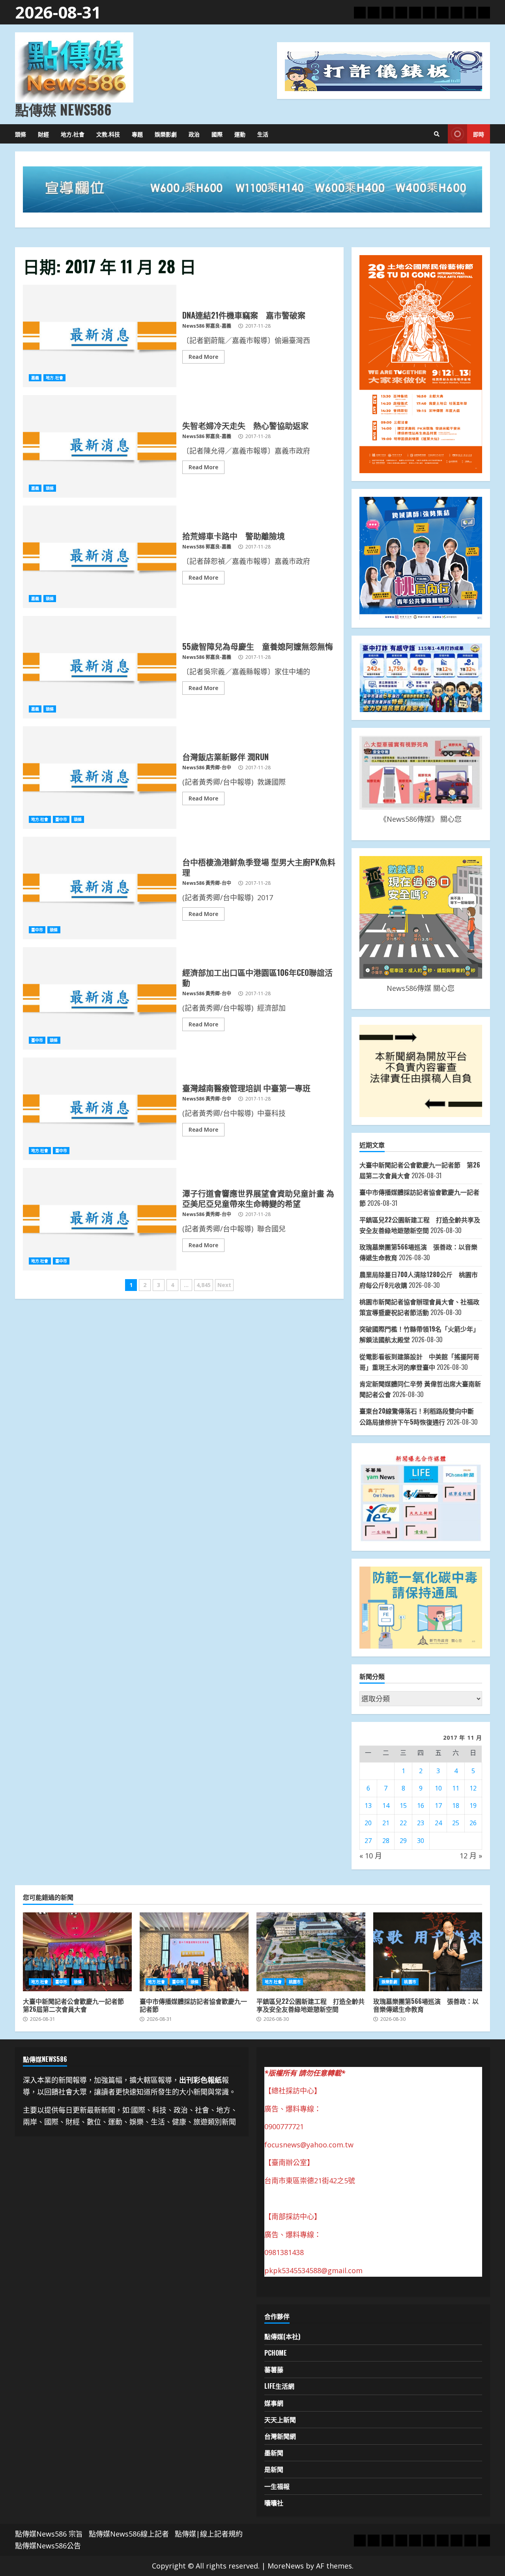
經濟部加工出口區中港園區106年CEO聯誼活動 (100, 998)
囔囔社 (274, 2503)
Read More (203, 357)
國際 (217, 134)
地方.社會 (73, 134)
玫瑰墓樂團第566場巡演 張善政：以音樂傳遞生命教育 (428, 1952)
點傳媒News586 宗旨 (49, 2534)
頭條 (21, 134)
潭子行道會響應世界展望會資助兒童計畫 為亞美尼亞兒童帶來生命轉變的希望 (100, 1219)
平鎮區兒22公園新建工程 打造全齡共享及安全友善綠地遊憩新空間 (311, 1952)
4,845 (204, 1285)
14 (386, 1806)
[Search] (437, 134)
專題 (137, 134)
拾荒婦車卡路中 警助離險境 (100, 557)
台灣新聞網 (280, 2436)
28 (386, 1841)
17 (438, 1806)
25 (456, 1823)
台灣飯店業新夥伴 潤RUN (100, 778)
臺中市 (61, 819)
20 (368, 1823)
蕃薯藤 (274, 2369)
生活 (263, 134)
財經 (43, 134)
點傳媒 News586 (63, 109)
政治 (194, 134)
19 (473, 1806)
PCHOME (276, 2353)
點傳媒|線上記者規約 (209, 2534)
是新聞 (274, 2469)
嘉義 (35, 378)
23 (421, 1823)
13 (368, 1806)
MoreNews (286, 2566)
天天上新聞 (280, 2419)
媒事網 (274, 2403)
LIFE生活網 (279, 2386)
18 (456, 1806)
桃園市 (295, 1982)
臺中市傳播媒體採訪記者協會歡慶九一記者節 (194, 1952)
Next (224, 1285)
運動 (240, 134)
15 (403, 1806)
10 (438, 1788)
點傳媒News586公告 (48, 2546)
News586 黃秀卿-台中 (207, 768)
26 (473, 1823)
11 (456, 1788)
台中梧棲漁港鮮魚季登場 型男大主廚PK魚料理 (100, 888)
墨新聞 (274, 2453)
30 (421, 1841)
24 (438, 1823)
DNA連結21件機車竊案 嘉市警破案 (100, 336)
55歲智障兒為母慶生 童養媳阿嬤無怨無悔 (100, 667)
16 (421, 1806)
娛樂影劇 (166, 134)
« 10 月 (371, 1856)
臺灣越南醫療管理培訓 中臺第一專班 (100, 1109)
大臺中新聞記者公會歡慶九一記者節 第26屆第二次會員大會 (77, 1952)
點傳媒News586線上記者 (129, 2534)
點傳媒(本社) (282, 2336)
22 (403, 1823)
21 (386, 1823)
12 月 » (471, 1856)
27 (368, 1841)
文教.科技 (108, 134)
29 (403, 1841)
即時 (479, 134)
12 (473, 1788)
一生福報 (277, 2486)
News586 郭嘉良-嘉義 (207, 326)
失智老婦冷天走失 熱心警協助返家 (100, 446)
